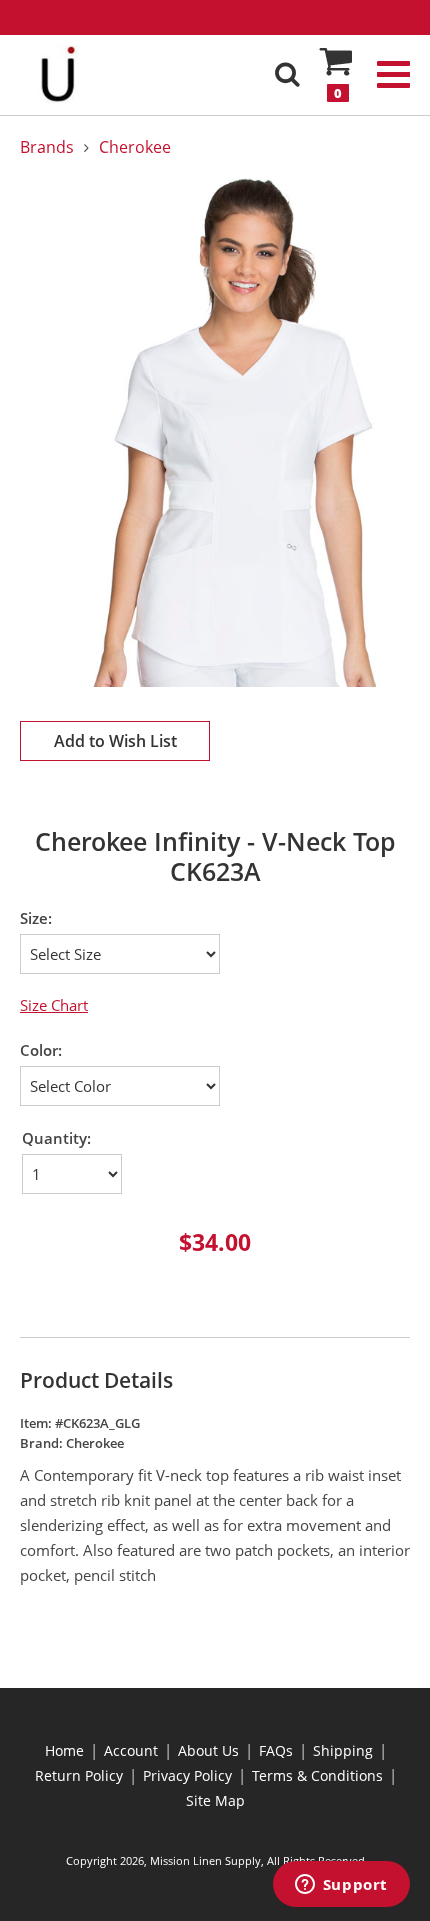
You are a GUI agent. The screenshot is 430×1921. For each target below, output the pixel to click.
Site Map (215, 1800)
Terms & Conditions (317, 1775)
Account (131, 1750)
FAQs (276, 1750)
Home (64, 1750)
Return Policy (79, 1775)
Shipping (343, 1750)
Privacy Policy (187, 1775)
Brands (47, 147)
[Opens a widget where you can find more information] (341, 1886)
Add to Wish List (115, 741)
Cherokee (135, 147)
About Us (208, 1750)
